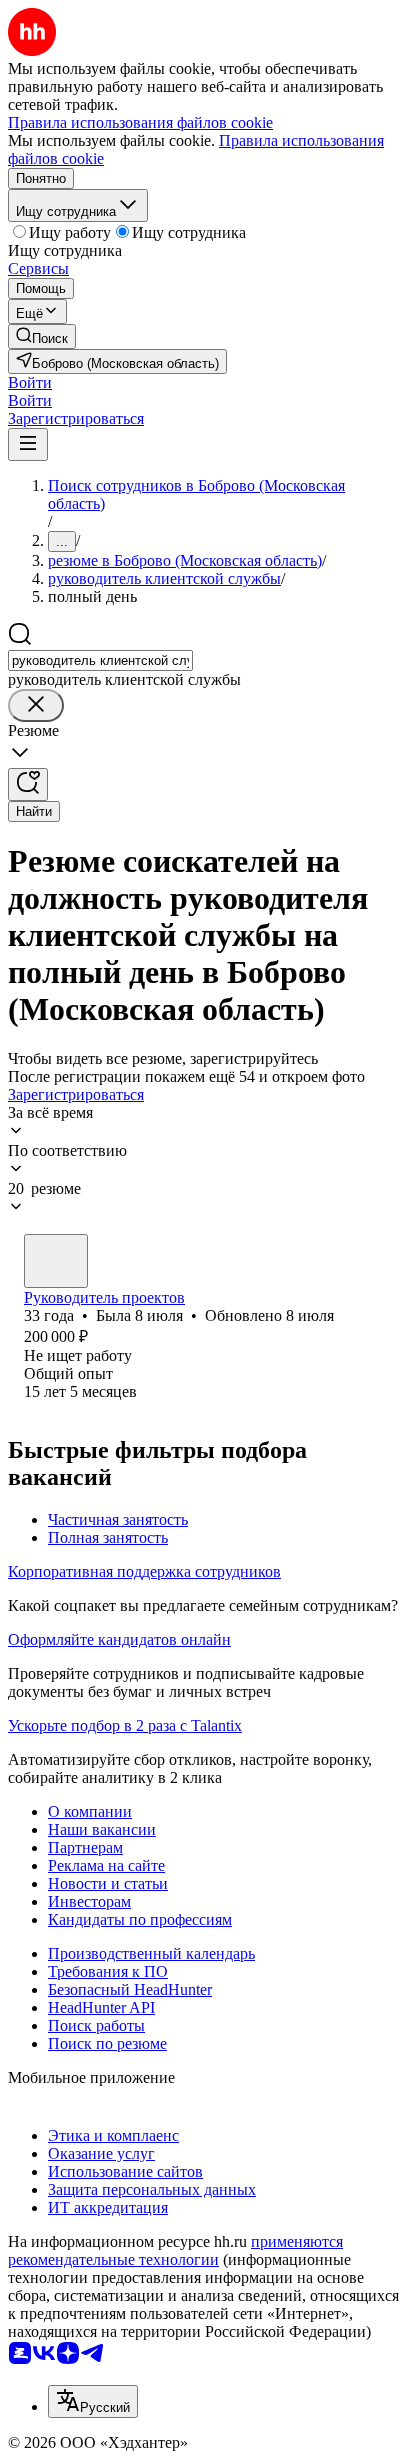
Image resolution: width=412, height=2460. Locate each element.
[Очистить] (36, 705)
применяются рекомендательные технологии (175, 2250)
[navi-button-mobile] (28, 444)
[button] (30, 382)
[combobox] (100, 660)
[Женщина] (56, 1261)
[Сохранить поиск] (28, 784)
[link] (42, 336)
